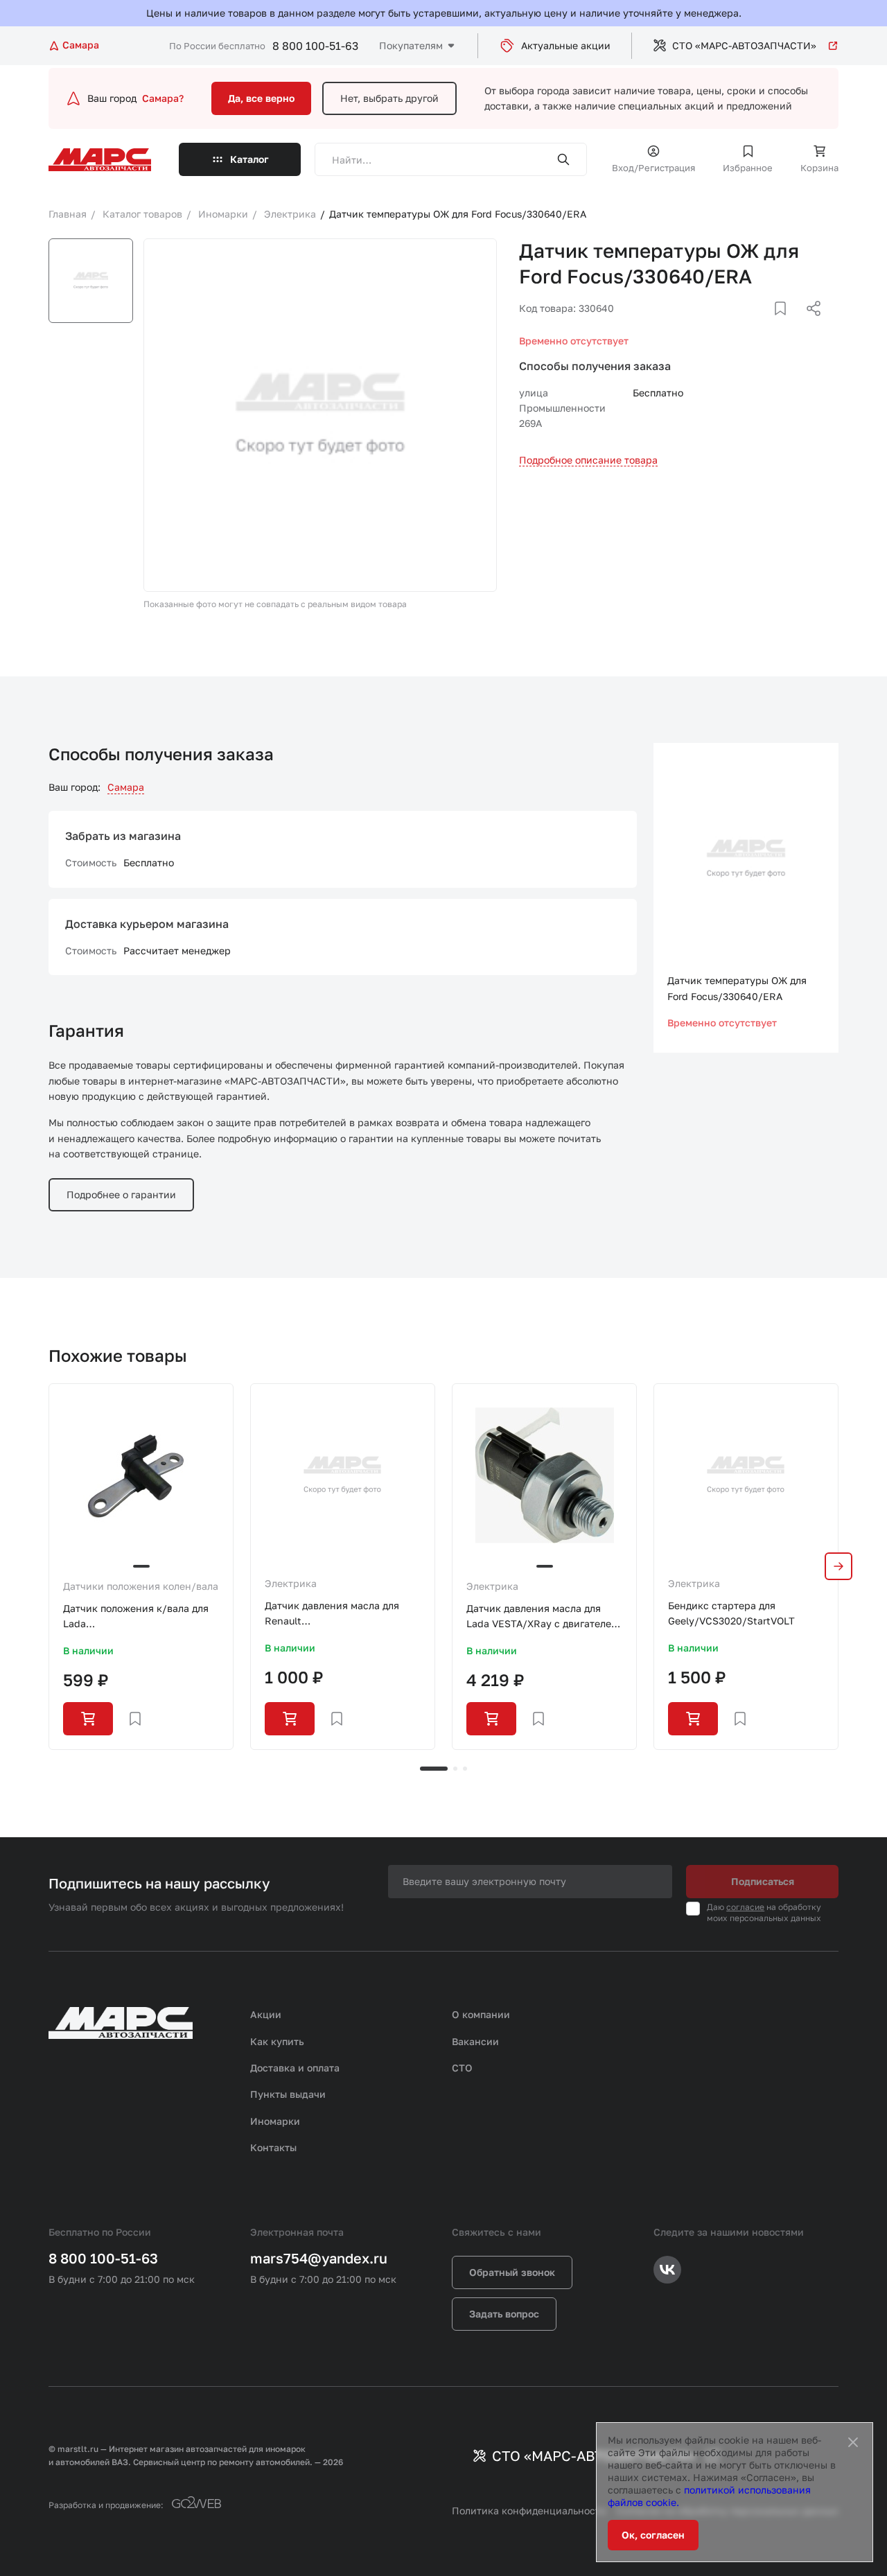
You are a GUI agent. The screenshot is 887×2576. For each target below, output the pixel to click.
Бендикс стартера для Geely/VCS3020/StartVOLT (731, 1613)
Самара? (163, 98)
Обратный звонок (512, 2272)
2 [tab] (455, 1769)
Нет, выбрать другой (389, 98)
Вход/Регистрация (653, 168)
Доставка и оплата (295, 2068)
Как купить (277, 2041)
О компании (481, 2014)
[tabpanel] (141, 1567)
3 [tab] (465, 1769)
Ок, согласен (653, 2535)
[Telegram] (742, 325)
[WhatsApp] (809, 325)
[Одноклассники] (787, 325)
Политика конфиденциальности (529, 2511)
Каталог (249, 159)
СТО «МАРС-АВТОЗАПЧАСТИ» (744, 45)
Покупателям (411, 45)
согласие (745, 1907)
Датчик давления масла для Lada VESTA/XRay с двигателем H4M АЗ (542, 1617)
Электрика (291, 1583)
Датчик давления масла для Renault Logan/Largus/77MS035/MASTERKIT (343, 1614)
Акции (266, 2014)
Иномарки (275, 2121)
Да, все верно (261, 98)
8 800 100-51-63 (315, 46)
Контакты (273, 2147)
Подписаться (763, 1881)
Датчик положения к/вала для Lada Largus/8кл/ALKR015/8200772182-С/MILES (141, 1617)
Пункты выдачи (288, 2094)
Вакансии (475, 2041)
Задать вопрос (504, 2314)
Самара (126, 787)
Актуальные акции (566, 45)
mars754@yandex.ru (319, 2258)
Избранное (748, 168)
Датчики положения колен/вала (141, 1586)
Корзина (819, 168)
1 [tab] (434, 1769)
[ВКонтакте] (764, 325)
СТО (462, 2068)
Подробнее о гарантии (121, 1194)
